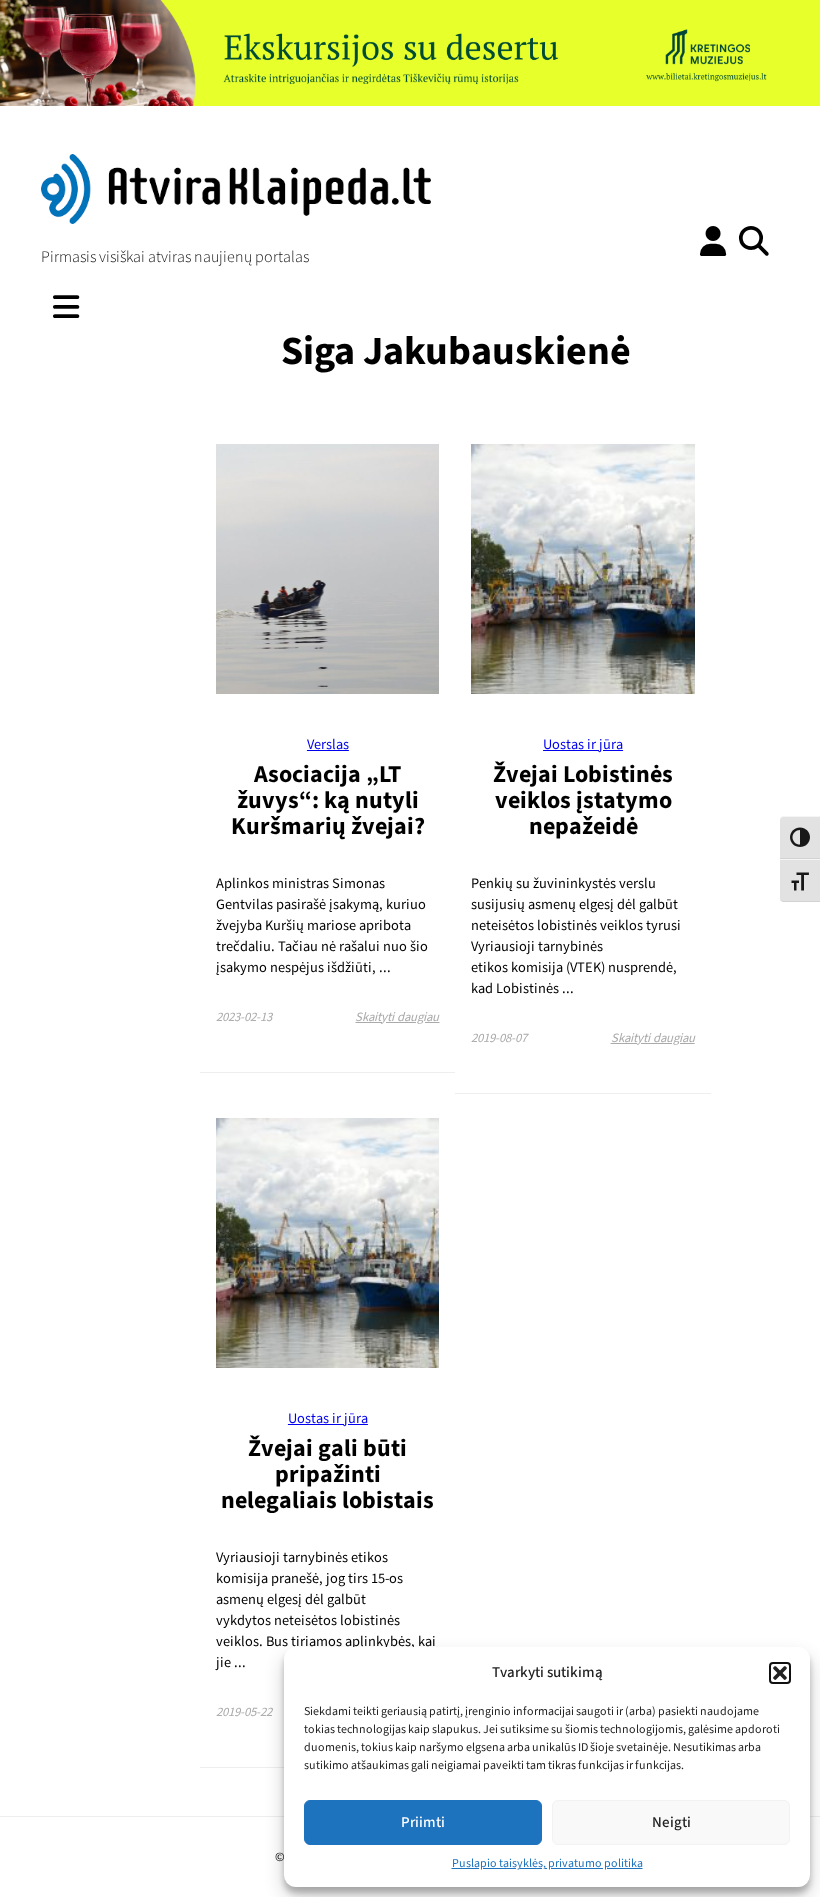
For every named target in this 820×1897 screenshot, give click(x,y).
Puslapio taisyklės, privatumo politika (547, 1863)
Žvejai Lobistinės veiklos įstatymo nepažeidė (583, 800)
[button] (780, 1673)
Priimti (423, 1822)
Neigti (671, 1822)
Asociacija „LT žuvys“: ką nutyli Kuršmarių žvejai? (328, 800)
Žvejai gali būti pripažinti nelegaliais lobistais (327, 1474)
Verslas (328, 744)
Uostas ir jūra (583, 744)
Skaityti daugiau (397, 1017)
